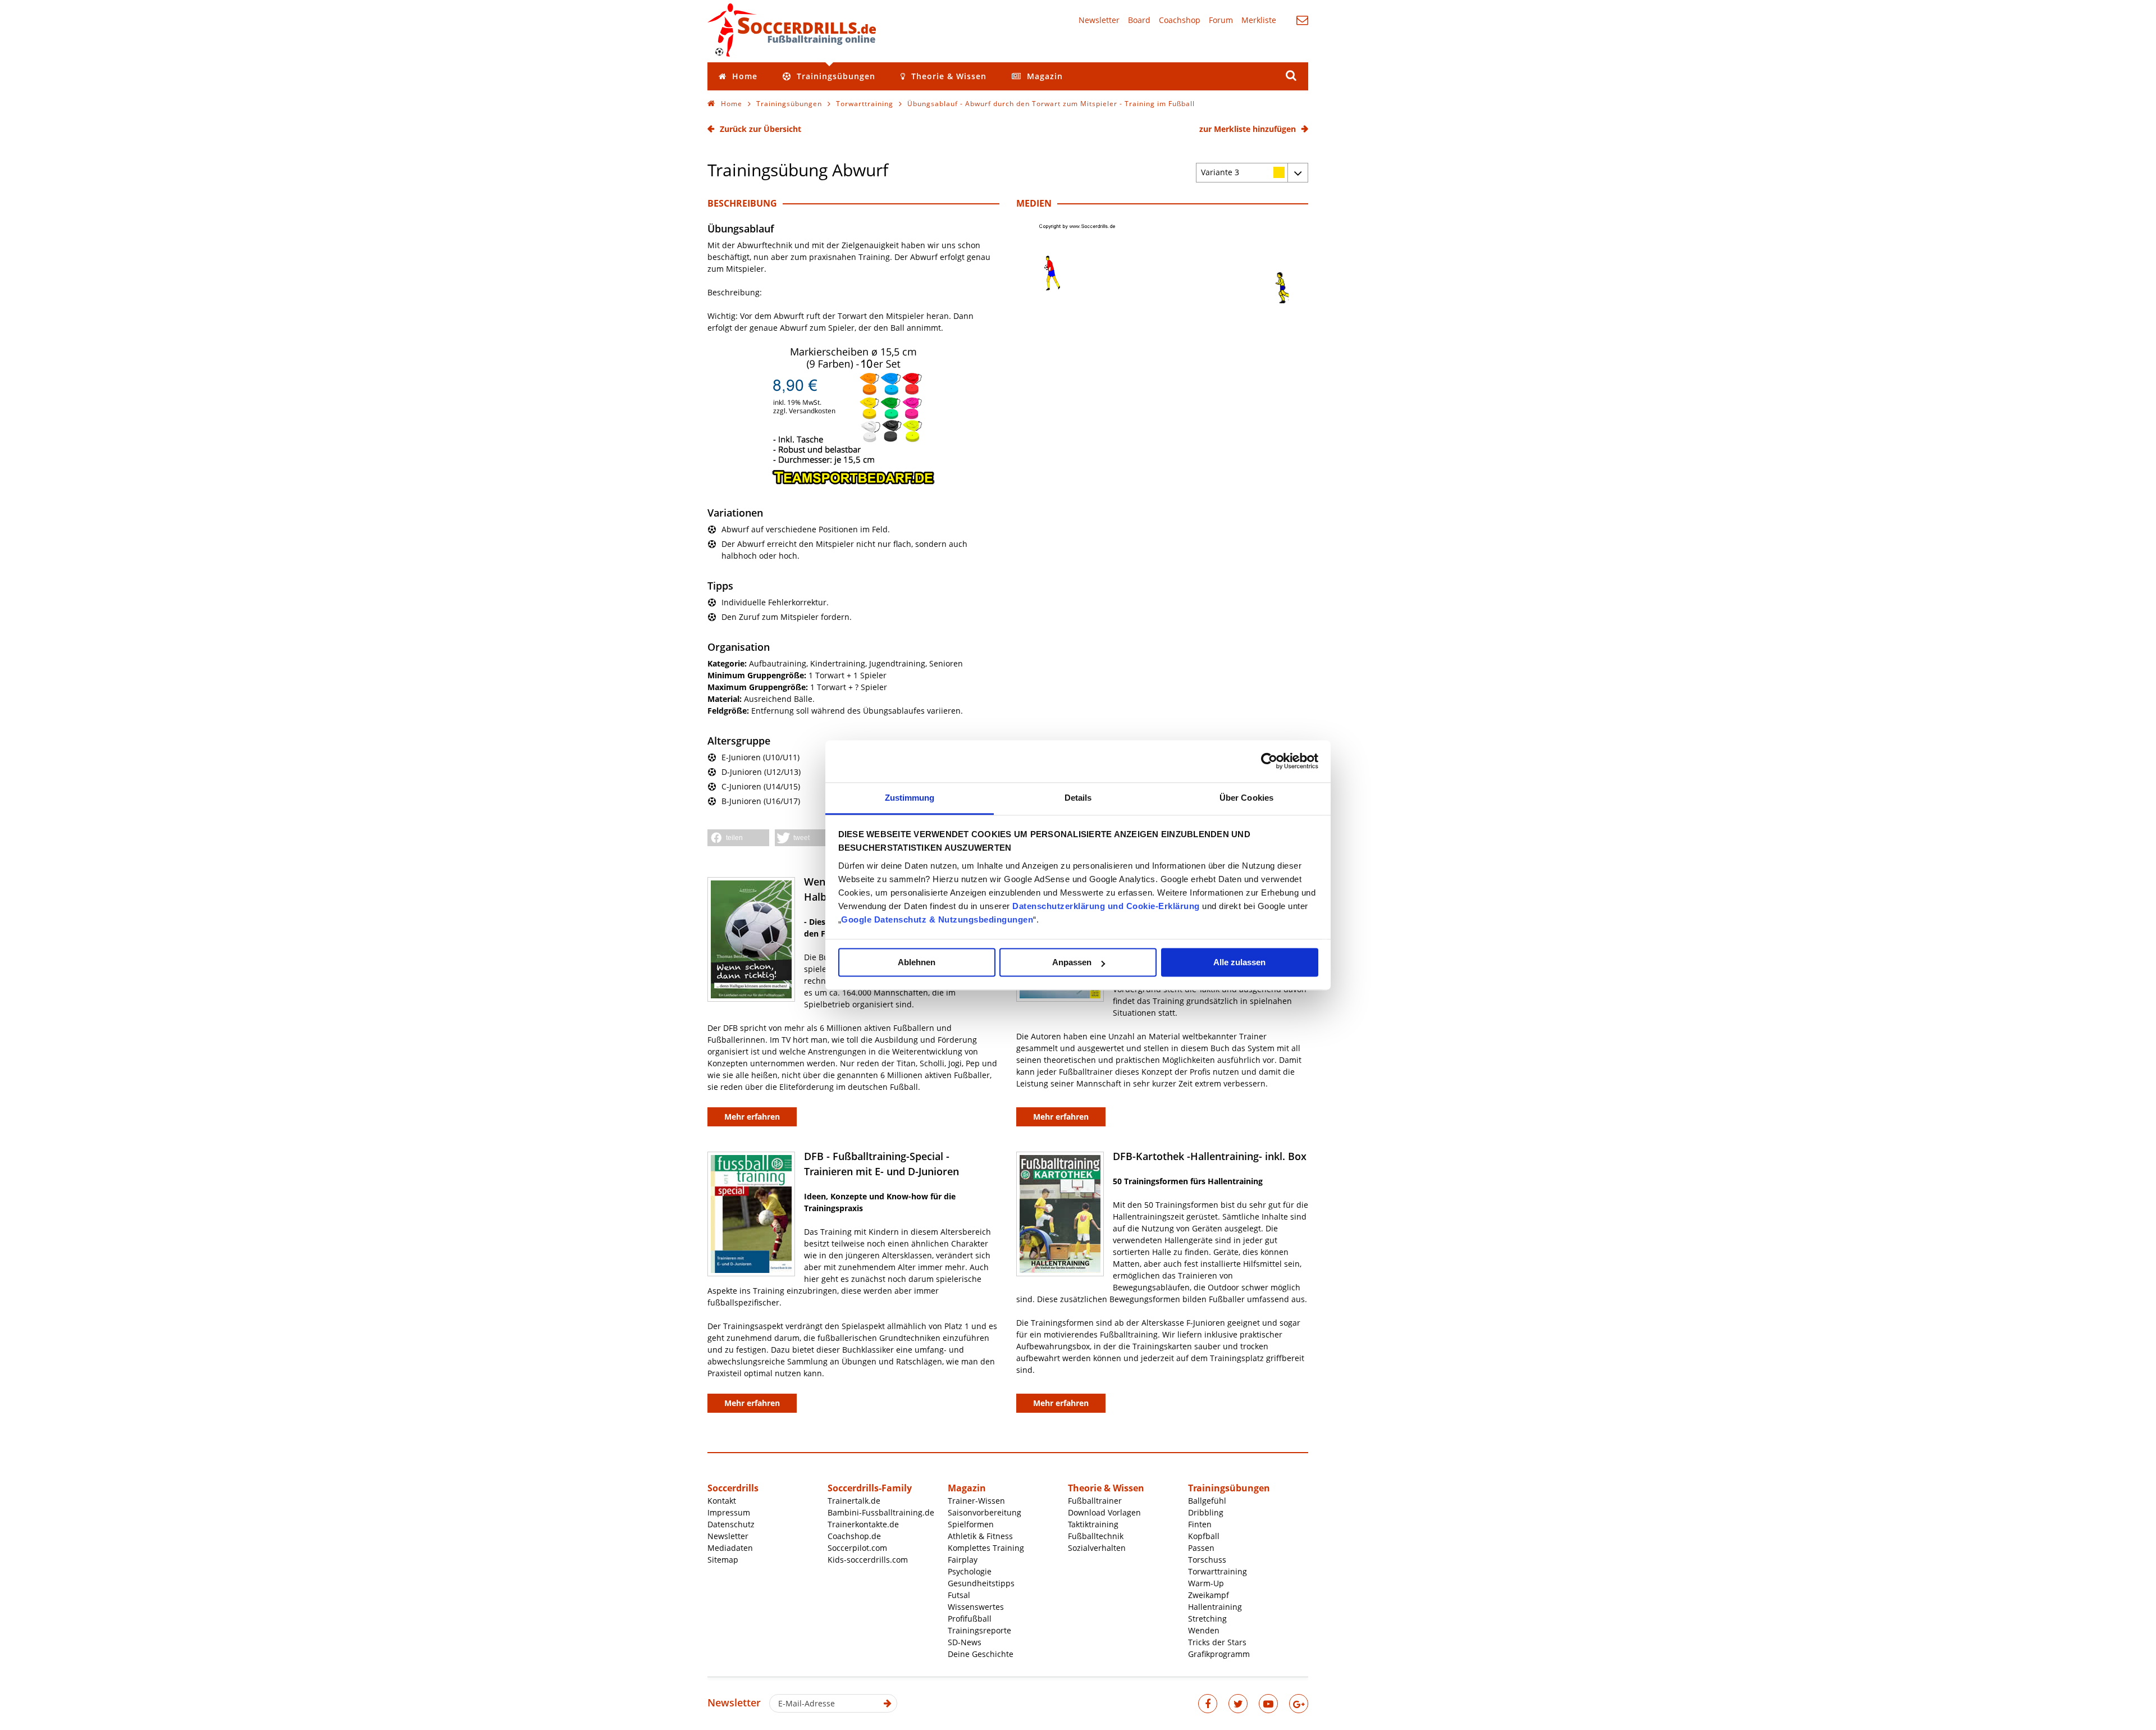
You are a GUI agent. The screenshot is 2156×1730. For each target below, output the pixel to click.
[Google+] (1299, 1704)
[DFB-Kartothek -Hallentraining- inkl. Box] (1060, 1214)
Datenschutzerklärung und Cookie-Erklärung (1106, 906)
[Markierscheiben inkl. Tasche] (853, 483)
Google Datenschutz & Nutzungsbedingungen (937, 919)
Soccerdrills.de (792, 30)
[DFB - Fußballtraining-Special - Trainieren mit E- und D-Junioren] (751, 1214)
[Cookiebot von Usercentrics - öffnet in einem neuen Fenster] (1269, 761)
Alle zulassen (1239, 962)
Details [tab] (1078, 798)
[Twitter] (1238, 1704)
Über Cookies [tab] (1246, 798)
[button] (738, 838)
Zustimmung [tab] (910, 798)
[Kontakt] (1302, 20)
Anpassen (1072, 962)
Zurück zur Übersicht (760, 129)
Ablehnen (917, 962)
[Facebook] (1208, 1704)
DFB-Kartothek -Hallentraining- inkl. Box (1210, 1156)
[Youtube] (1268, 1704)
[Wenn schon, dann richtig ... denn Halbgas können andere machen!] (751, 939)
